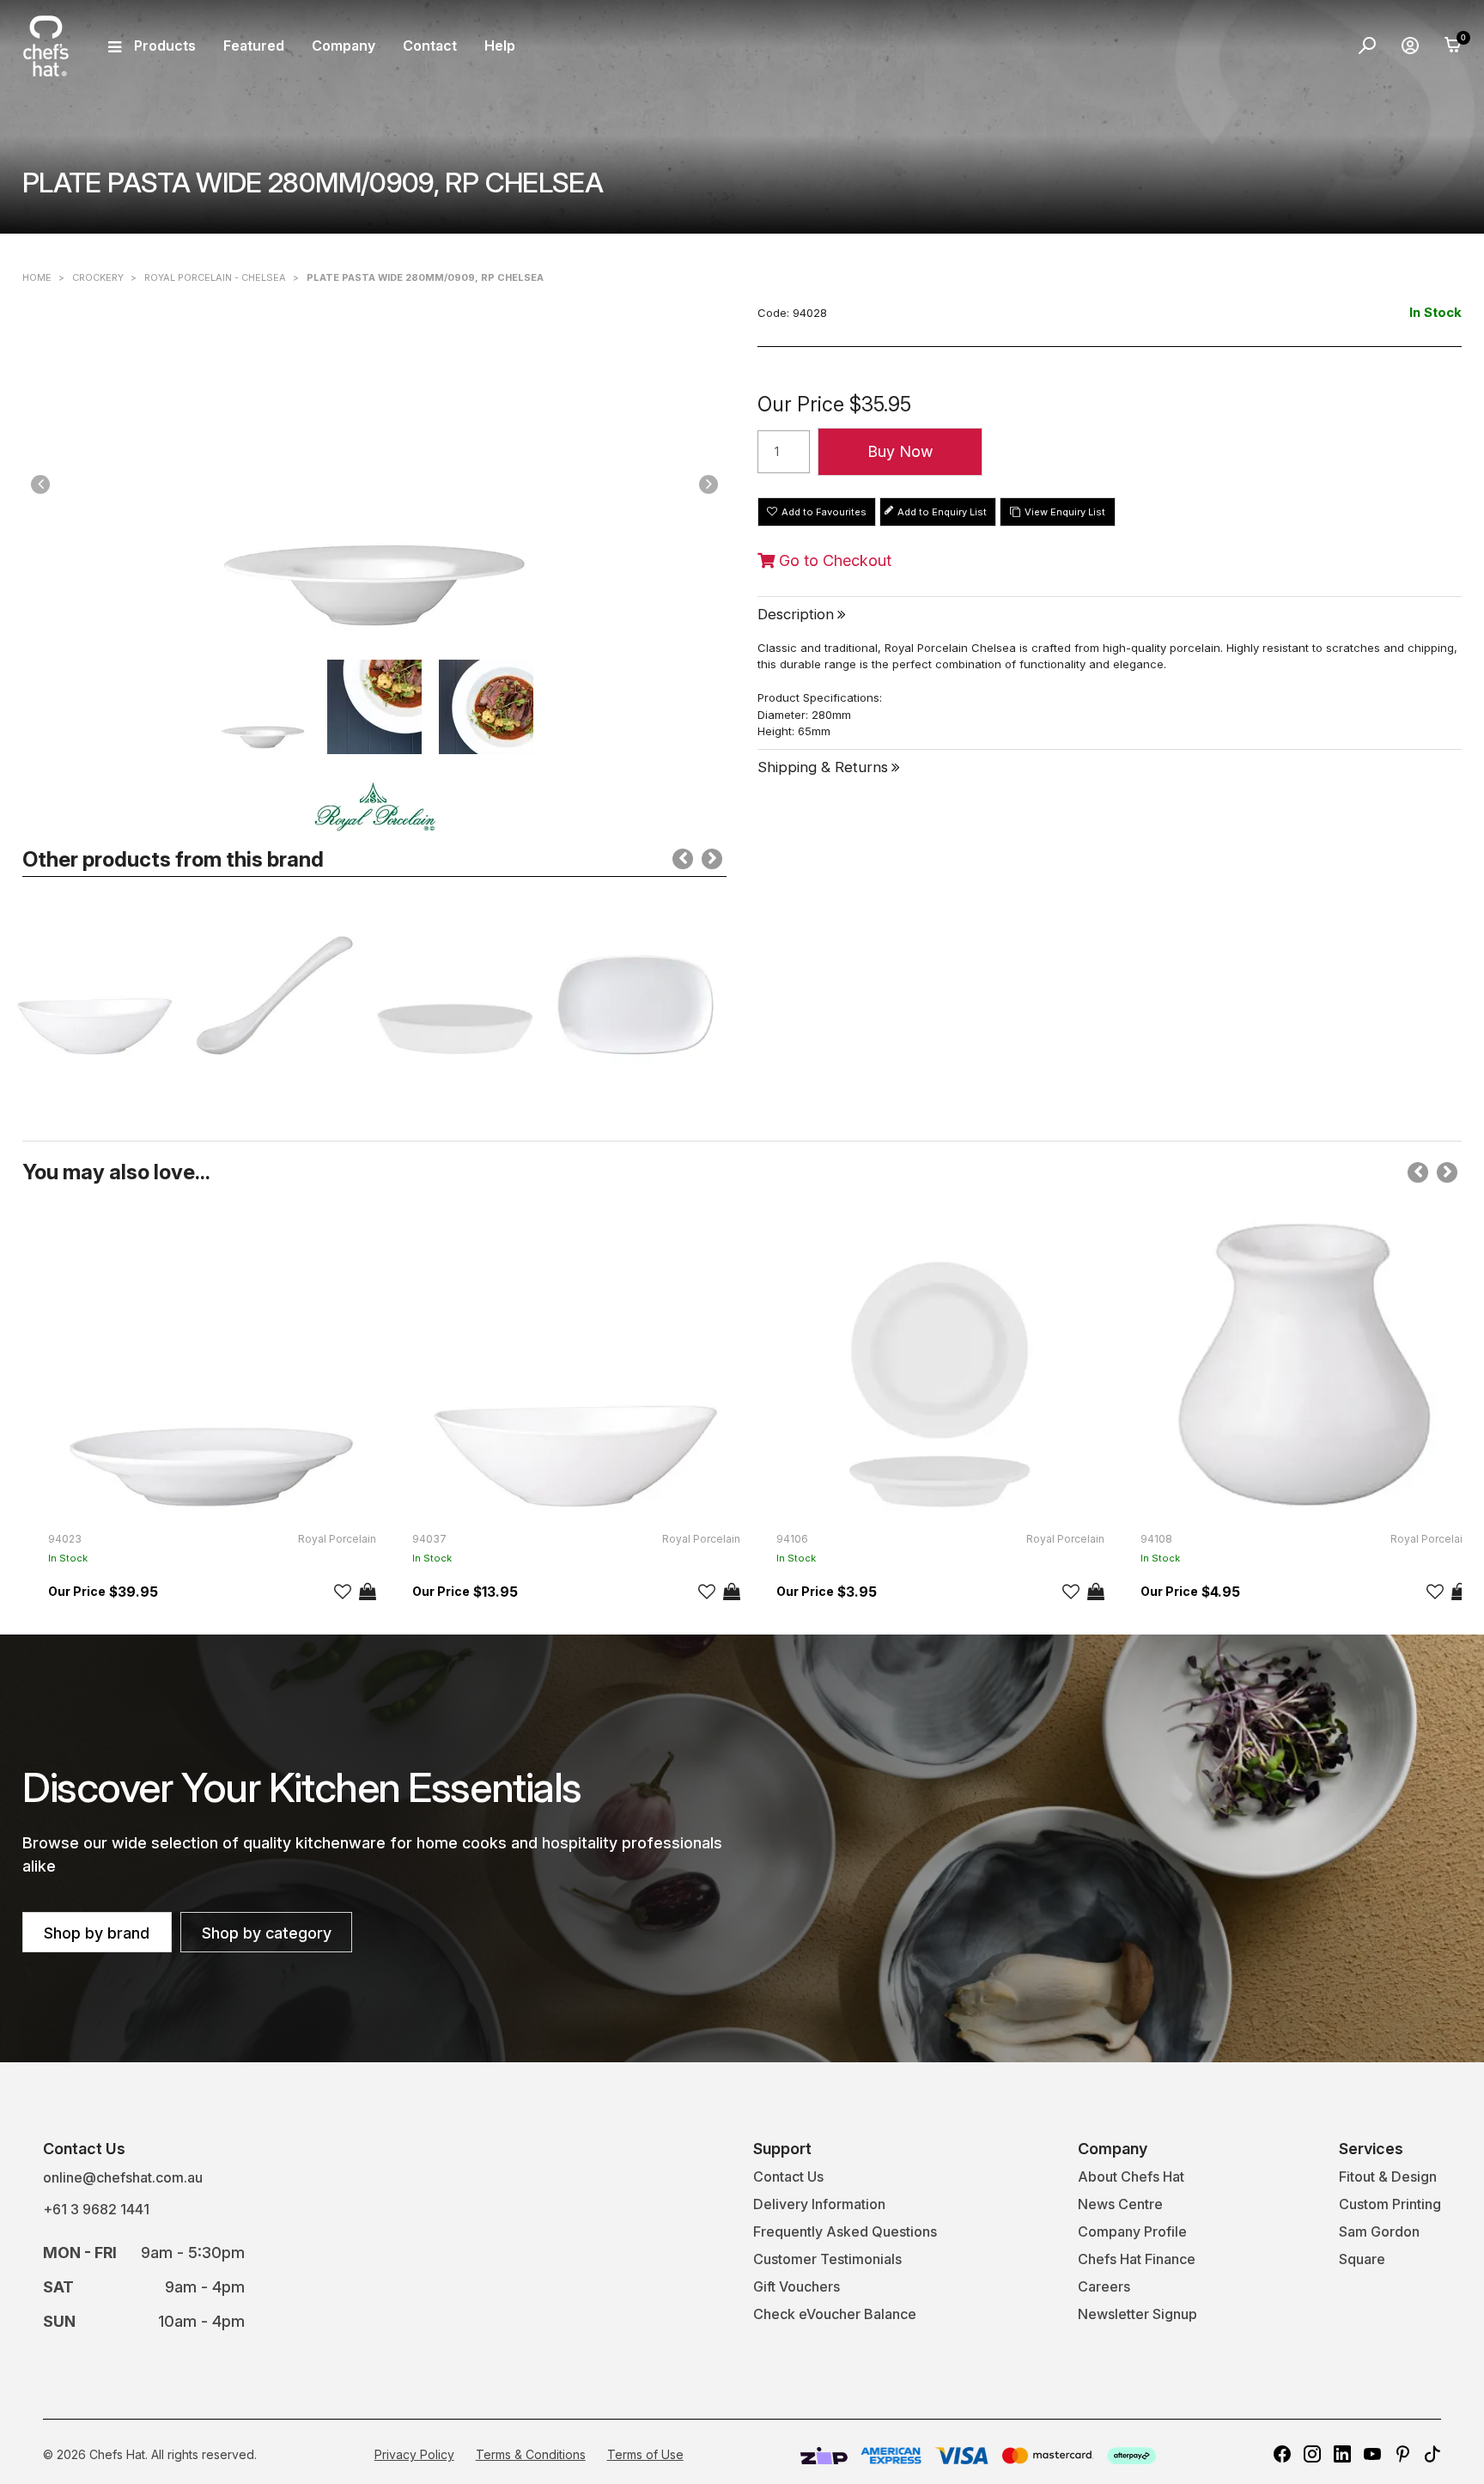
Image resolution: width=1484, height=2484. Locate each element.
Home (37, 277)
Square (1362, 2259)
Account (1410, 46)
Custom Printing (1390, 2204)
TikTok (1432, 2454)
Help (500, 46)
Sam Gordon (1379, 2231)
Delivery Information (819, 2204)
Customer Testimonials (827, 2259)
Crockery (98, 277)
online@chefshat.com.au (123, 2177)
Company (344, 46)
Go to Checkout (833, 561)
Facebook (1282, 2454)
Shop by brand (97, 1933)
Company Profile (1132, 2231)
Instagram (1312, 2454)
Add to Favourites (824, 512)
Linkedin (1342, 2454)
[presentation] (683, 859)
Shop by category (267, 1933)
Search (1367, 46)
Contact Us (788, 2177)
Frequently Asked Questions (845, 2231)
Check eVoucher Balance (835, 2314)
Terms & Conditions (531, 2454)
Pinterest (1402, 2454)
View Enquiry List (1065, 512)
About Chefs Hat (1131, 2177)
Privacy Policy (414, 2454)
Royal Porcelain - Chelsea (215, 277)
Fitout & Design (1388, 2177)
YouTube (1372, 2454)
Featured (254, 46)
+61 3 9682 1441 (96, 2209)
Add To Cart (368, 1592)
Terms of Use (645, 2454)
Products (165, 46)
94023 (65, 1539)
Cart (1453, 46)
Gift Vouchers (797, 2286)
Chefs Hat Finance (1137, 2259)
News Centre (1120, 2204)
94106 (792, 1539)
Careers (1104, 2286)
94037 (429, 1539)
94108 (1156, 1539)
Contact (430, 46)
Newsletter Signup (1137, 2314)
